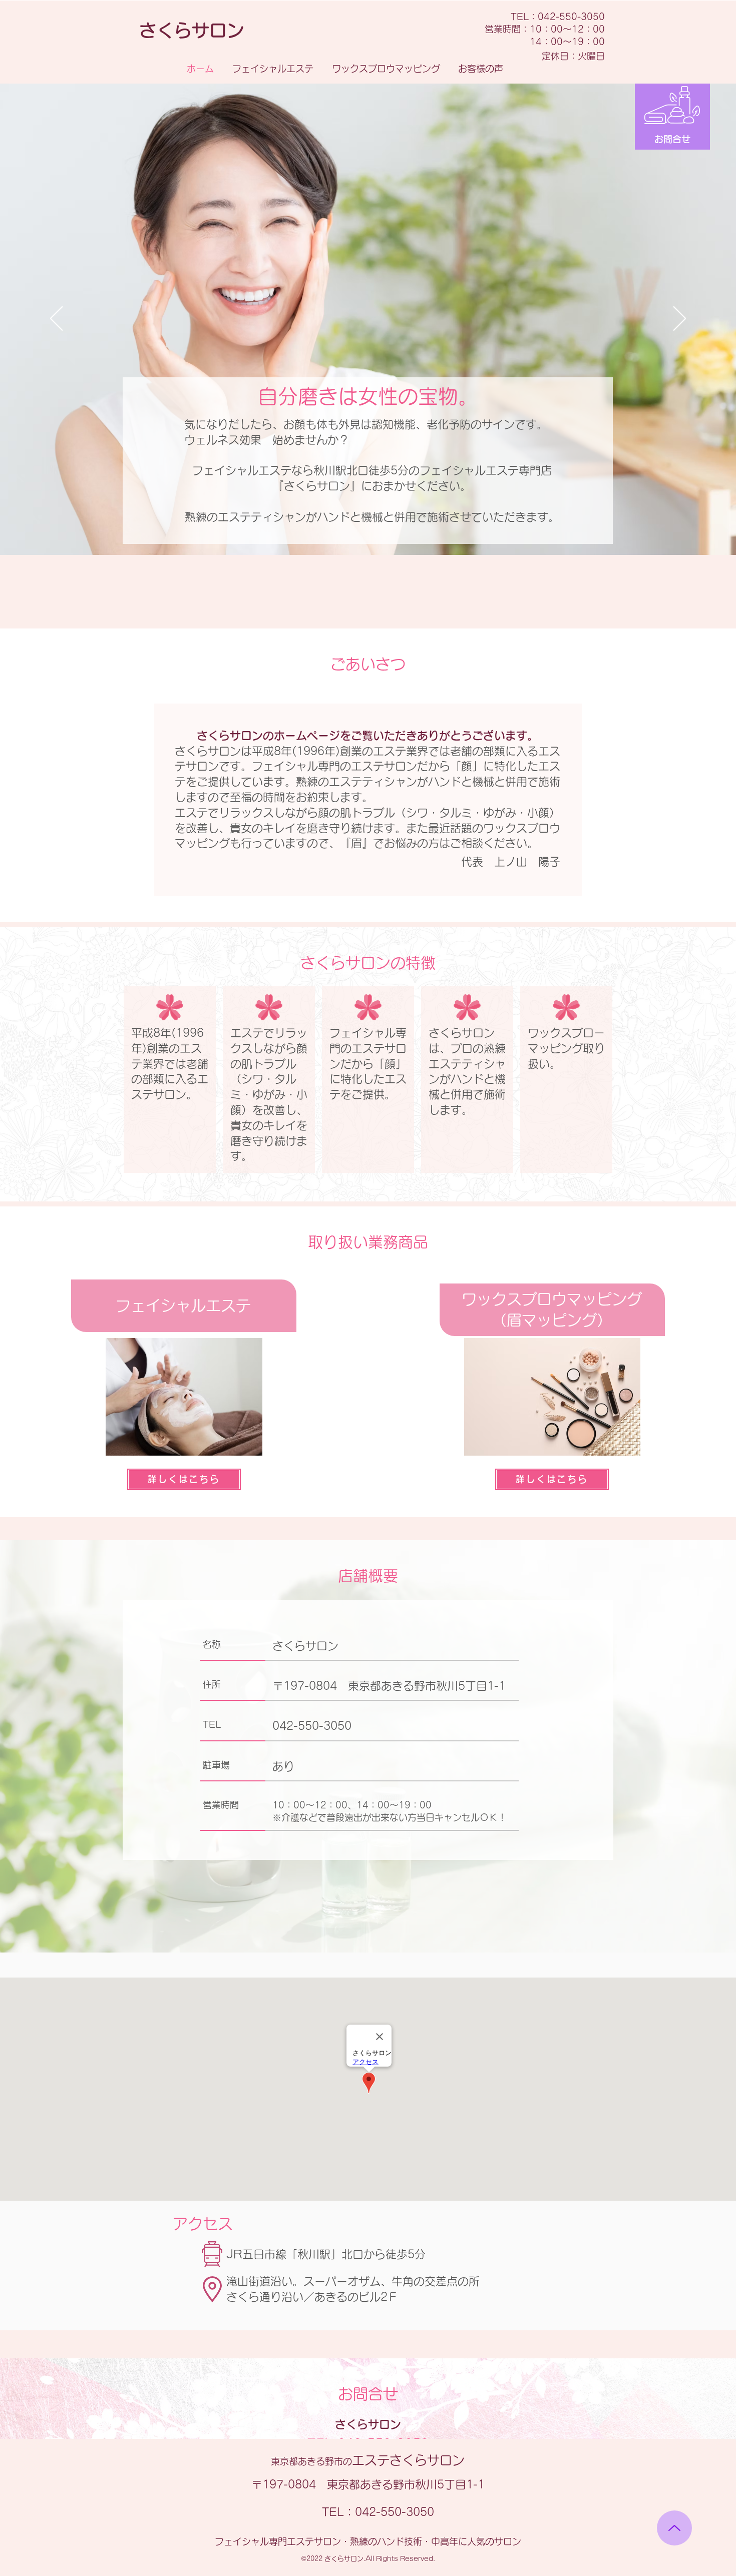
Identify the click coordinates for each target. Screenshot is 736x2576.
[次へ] (680, 319)
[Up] (674, 2528)
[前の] (56, 319)
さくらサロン (368, 2460)
